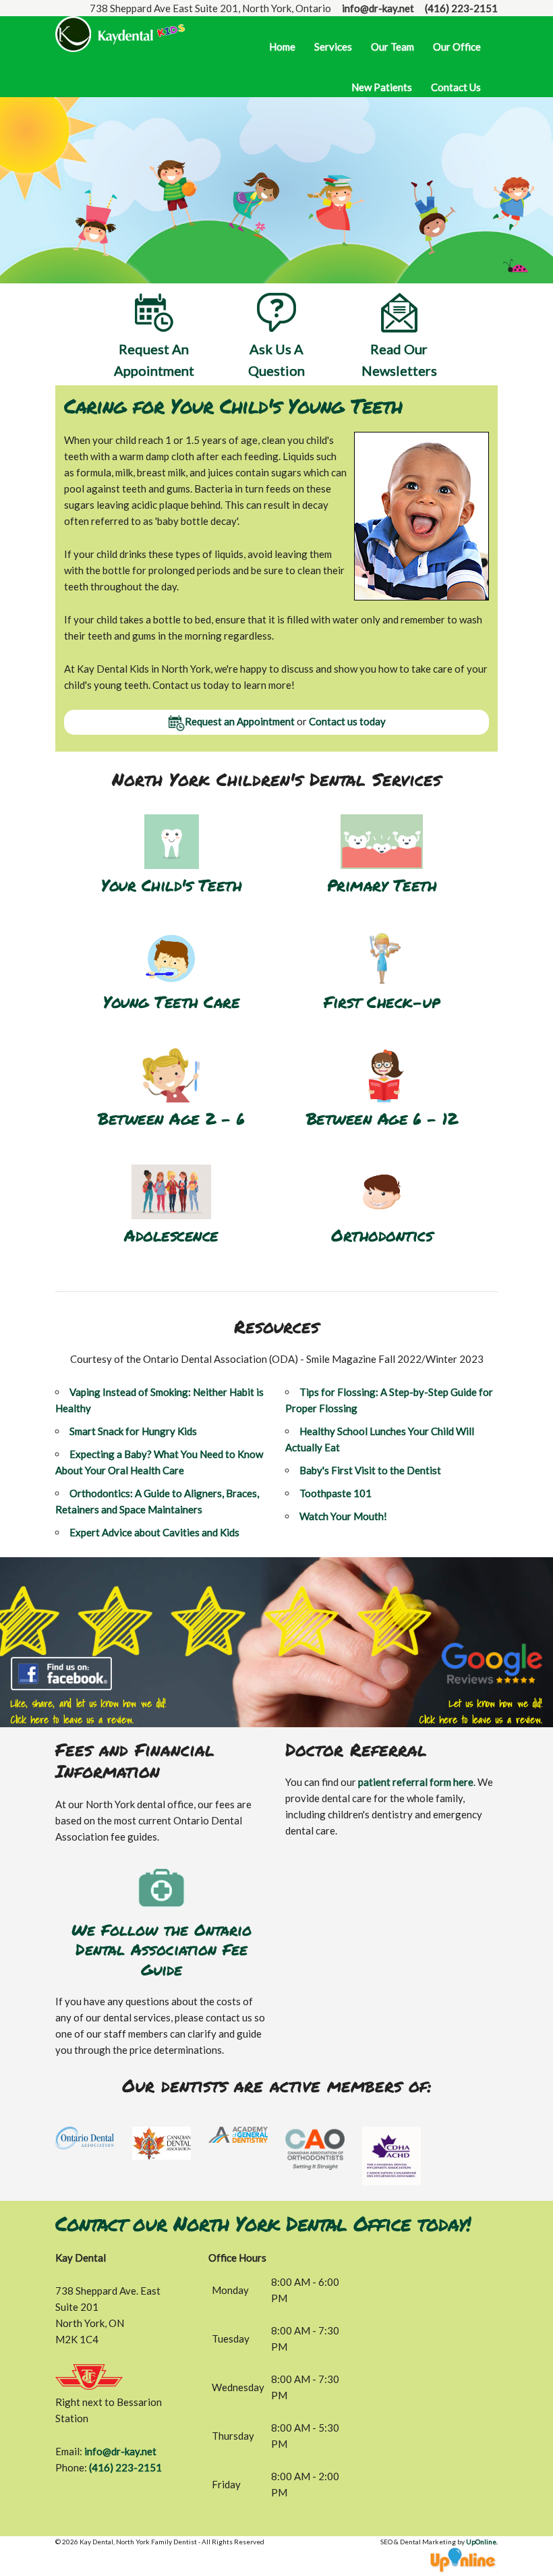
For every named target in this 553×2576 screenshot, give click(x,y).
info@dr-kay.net (378, 8)
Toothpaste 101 (336, 1493)
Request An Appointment (154, 360)
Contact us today (347, 721)
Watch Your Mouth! (343, 1516)
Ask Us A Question (276, 360)
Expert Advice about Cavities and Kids (154, 1532)
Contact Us (456, 87)
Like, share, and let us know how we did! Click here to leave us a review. (88, 1711)
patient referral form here (416, 1782)
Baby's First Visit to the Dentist (370, 1470)
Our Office (457, 47)
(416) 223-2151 (461, 8)
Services (333, 47)
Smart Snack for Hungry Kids (133, 1431)
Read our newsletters (399, 360)
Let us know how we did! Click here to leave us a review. (481, 1711)
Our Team (392, 47)
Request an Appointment (240, 721)
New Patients (382, 87)
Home (282, 47)
